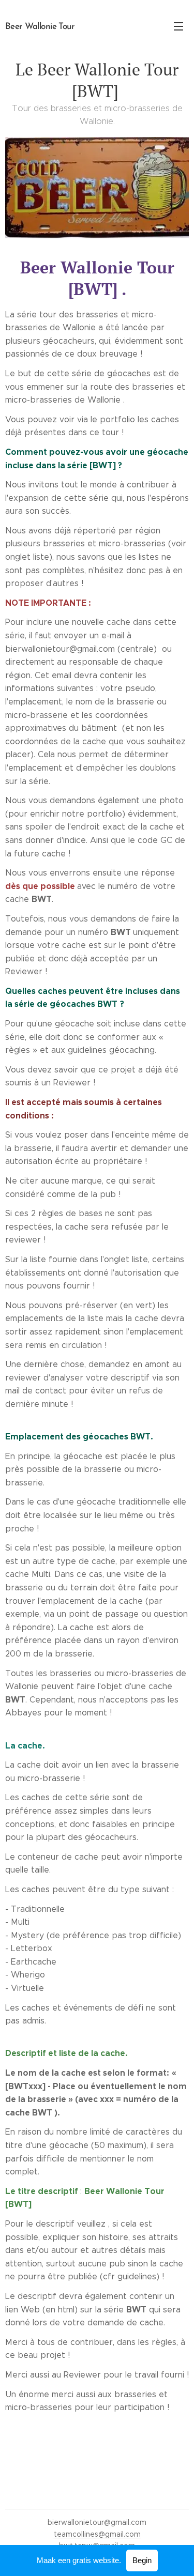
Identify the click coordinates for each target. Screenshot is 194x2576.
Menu (178, 26)
